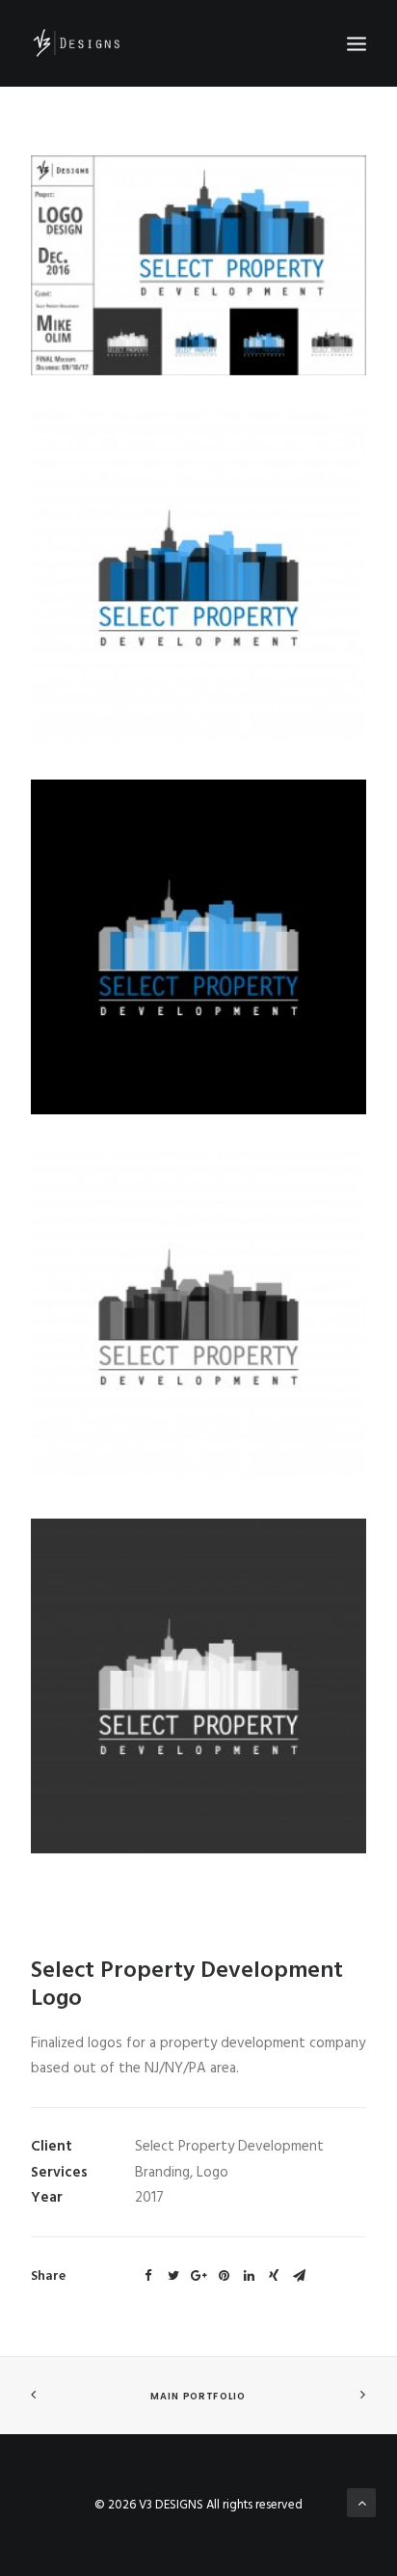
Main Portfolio (198, 2397)
